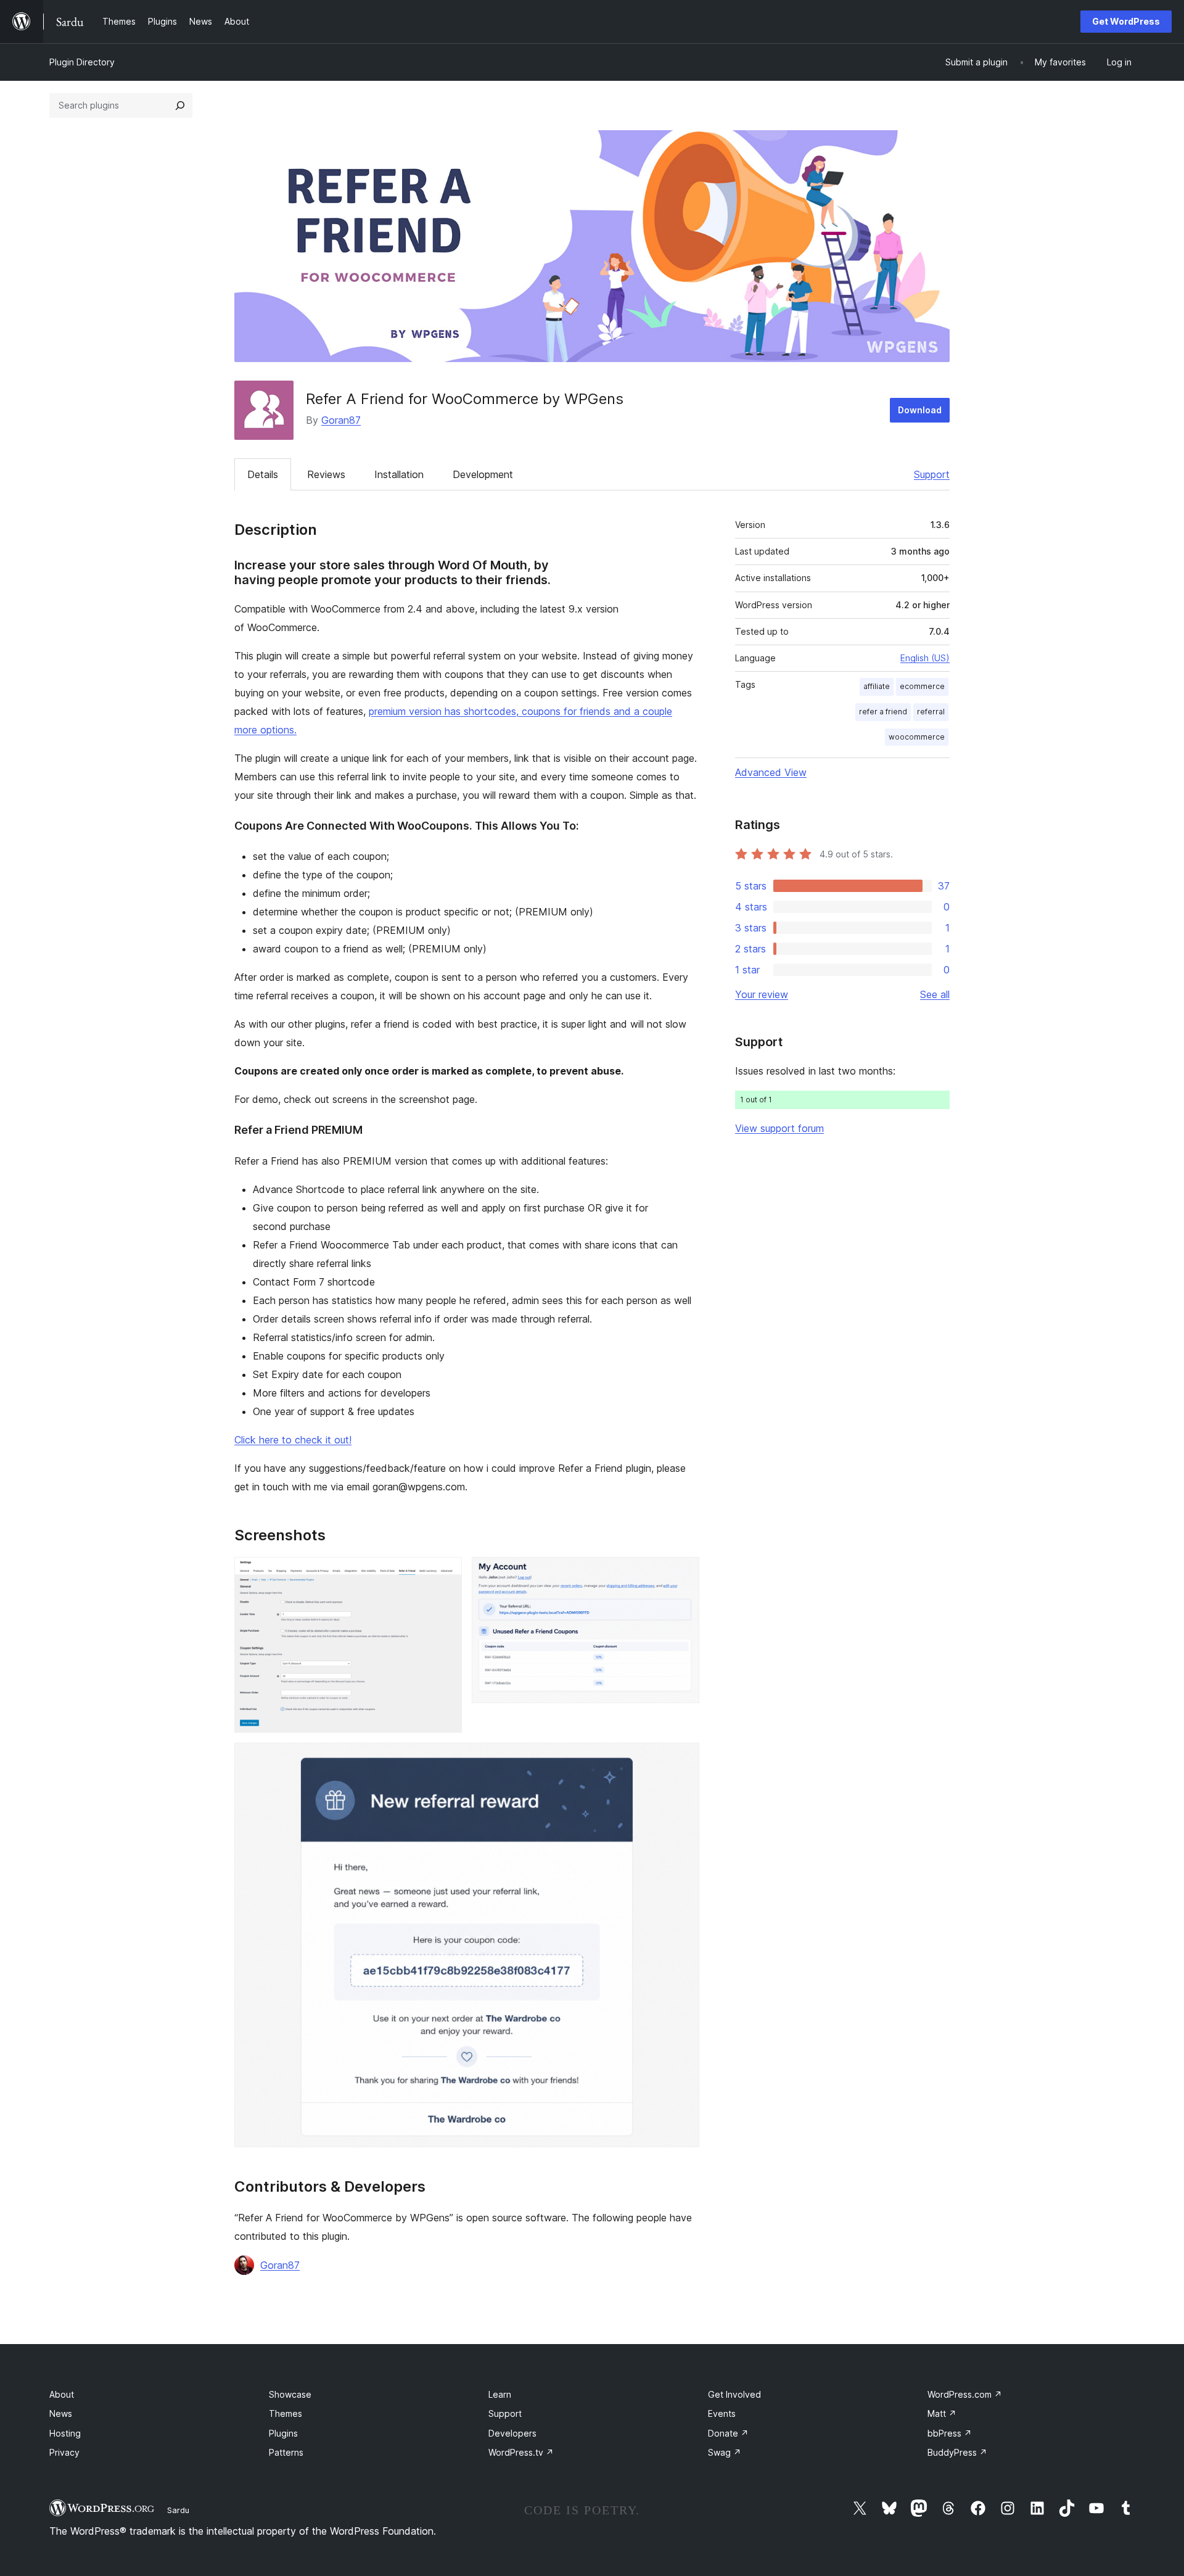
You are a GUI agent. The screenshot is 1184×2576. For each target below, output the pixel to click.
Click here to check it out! (293, 1440)
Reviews (326, 474)
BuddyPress (957, 2452)
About (62, 2394)
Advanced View (771, 772)
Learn (500, 2394)
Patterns (286, 2452)
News (61, 2413)
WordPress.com (965, 2394)
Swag (725, 2452)
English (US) (925, 658)
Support (932, 474)
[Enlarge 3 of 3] (683, 1759)
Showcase (290, 2394)
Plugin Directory (82, 62)
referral (931, 712)
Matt (942, 2413)
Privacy (64, 2452)
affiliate (877, 686)
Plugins (283, 2433)
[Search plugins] (180, 105)
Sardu (178, 2510)
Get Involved (734, 2394)
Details (263, 474)
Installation (399, 474)
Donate (728, 2433)
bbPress (950, 2433)
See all (935, 994)
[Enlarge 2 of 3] (683, 1574)
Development (483, 474)
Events (722, 2413)
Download (920, 410)
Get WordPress (1126, 21)
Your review (762, 994)
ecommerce (922, 686)
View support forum (779, 1128)
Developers (512, 2433)
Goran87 (341, 420)
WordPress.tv (521, 2452)
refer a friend (883, 712)
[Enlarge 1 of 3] (445, 1574)
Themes (286, 2413)
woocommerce (917, 737)
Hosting (65, 2433)
